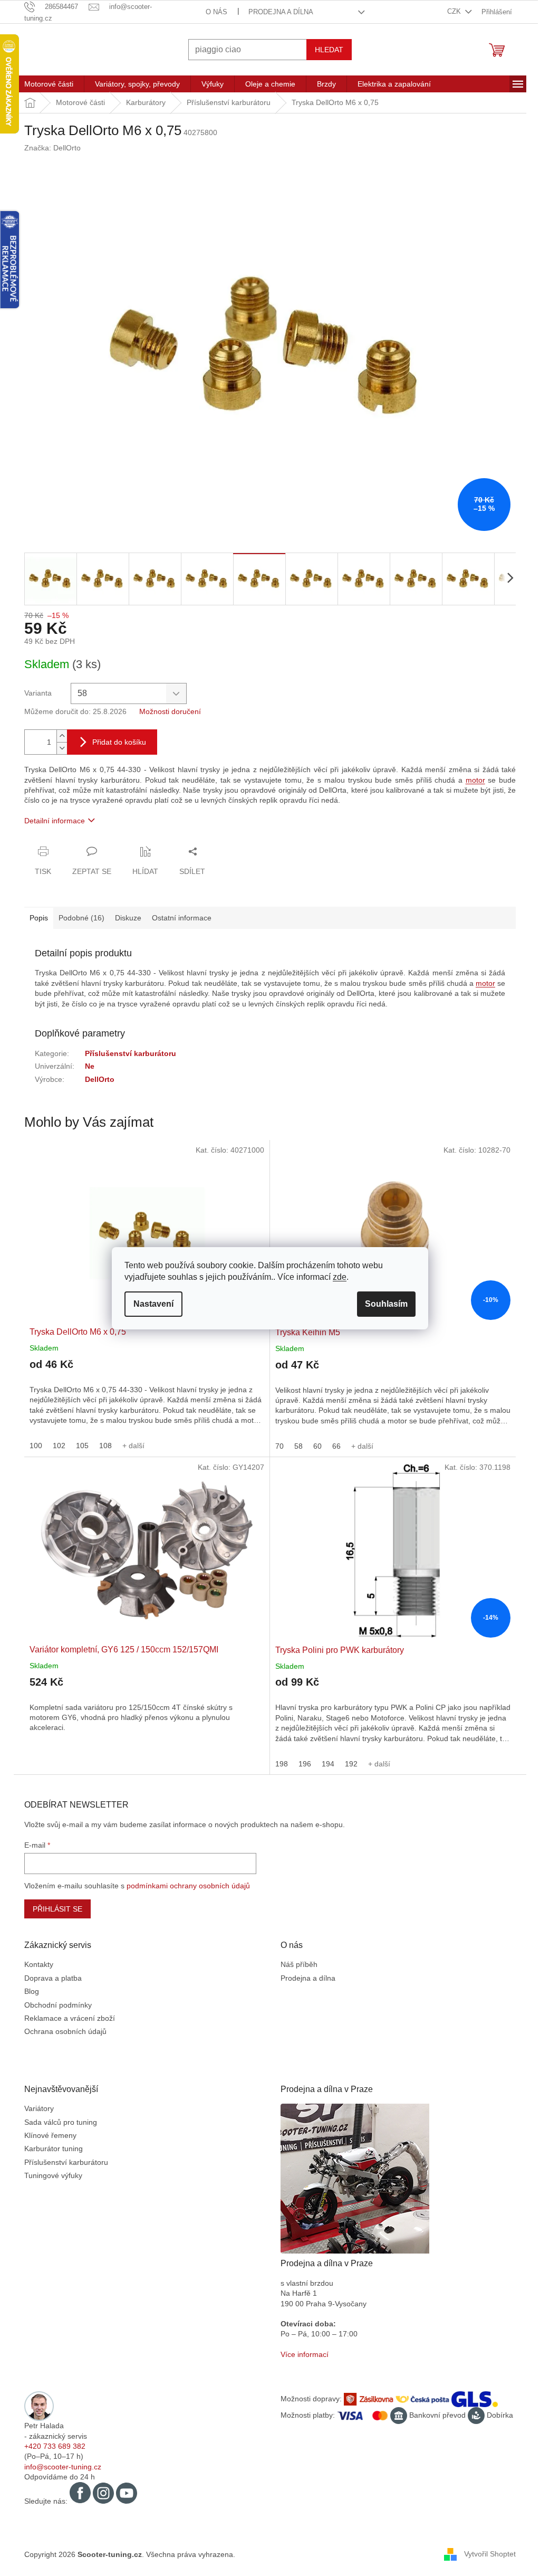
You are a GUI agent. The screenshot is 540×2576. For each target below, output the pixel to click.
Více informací (301, 2354)
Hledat (325, 50)
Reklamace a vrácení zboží (66, 2018)
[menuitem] (45, 84)
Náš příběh (295, 1964)
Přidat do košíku (115, 742)
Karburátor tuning (50, 2149)
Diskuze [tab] (124, 918)
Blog (28, 1991)
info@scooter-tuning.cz (59, 2467)
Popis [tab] (35, 918)
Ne (86, 1066)
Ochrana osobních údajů (62, 2031)
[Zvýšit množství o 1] (58, 736)
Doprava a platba (49, 1978)
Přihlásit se (54, 1909)
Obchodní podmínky (54, 2005)
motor (471, 780)
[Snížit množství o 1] (58, 748)
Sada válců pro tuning (57, 2122)
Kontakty (35, 1964)
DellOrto (96, 1079)
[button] (143, 1397)
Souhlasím (383, 1304)
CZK (451, 11)
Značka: (49, 148)
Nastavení (150, 1304)
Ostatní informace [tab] (178, 918)
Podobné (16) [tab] (78, 918)
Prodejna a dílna (277, 12)
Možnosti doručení (166, 711)
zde (336, 1277)
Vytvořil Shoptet (486, 2554)
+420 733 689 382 (51, 2446)
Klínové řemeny (47, 2135)
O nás (212, 12)
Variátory (35, 2108)
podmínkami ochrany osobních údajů (185, 1886)
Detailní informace (51, 821)
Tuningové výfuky (50, 2175)
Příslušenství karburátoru (127, 1053)
